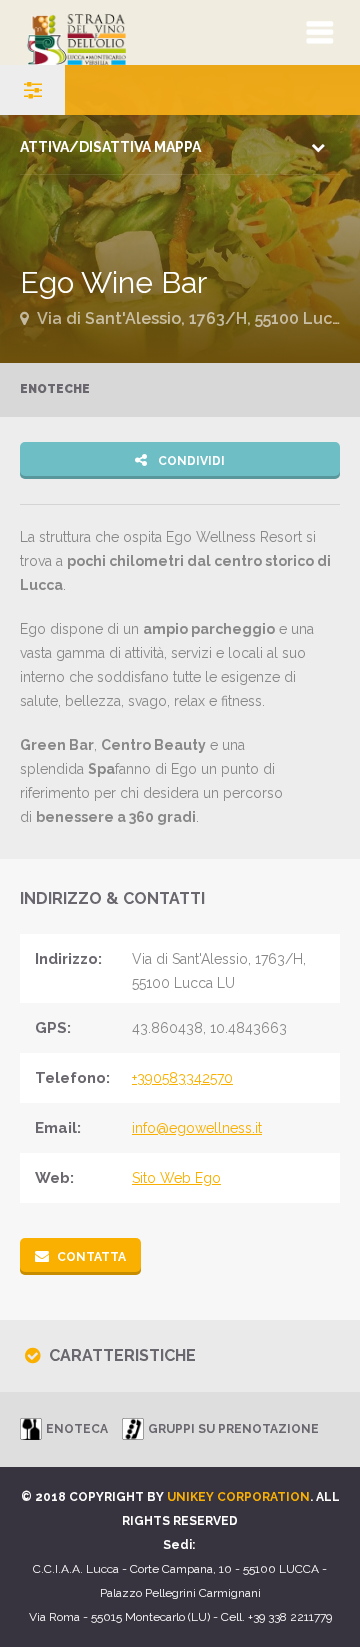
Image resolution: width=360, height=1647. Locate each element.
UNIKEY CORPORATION (238, 1497)
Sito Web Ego (176, 1178)
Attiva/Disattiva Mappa (110, 147)
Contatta (91, 1257)
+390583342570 (182, 1078)
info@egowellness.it (197, 1128)
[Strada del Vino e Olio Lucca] (131, 32)
